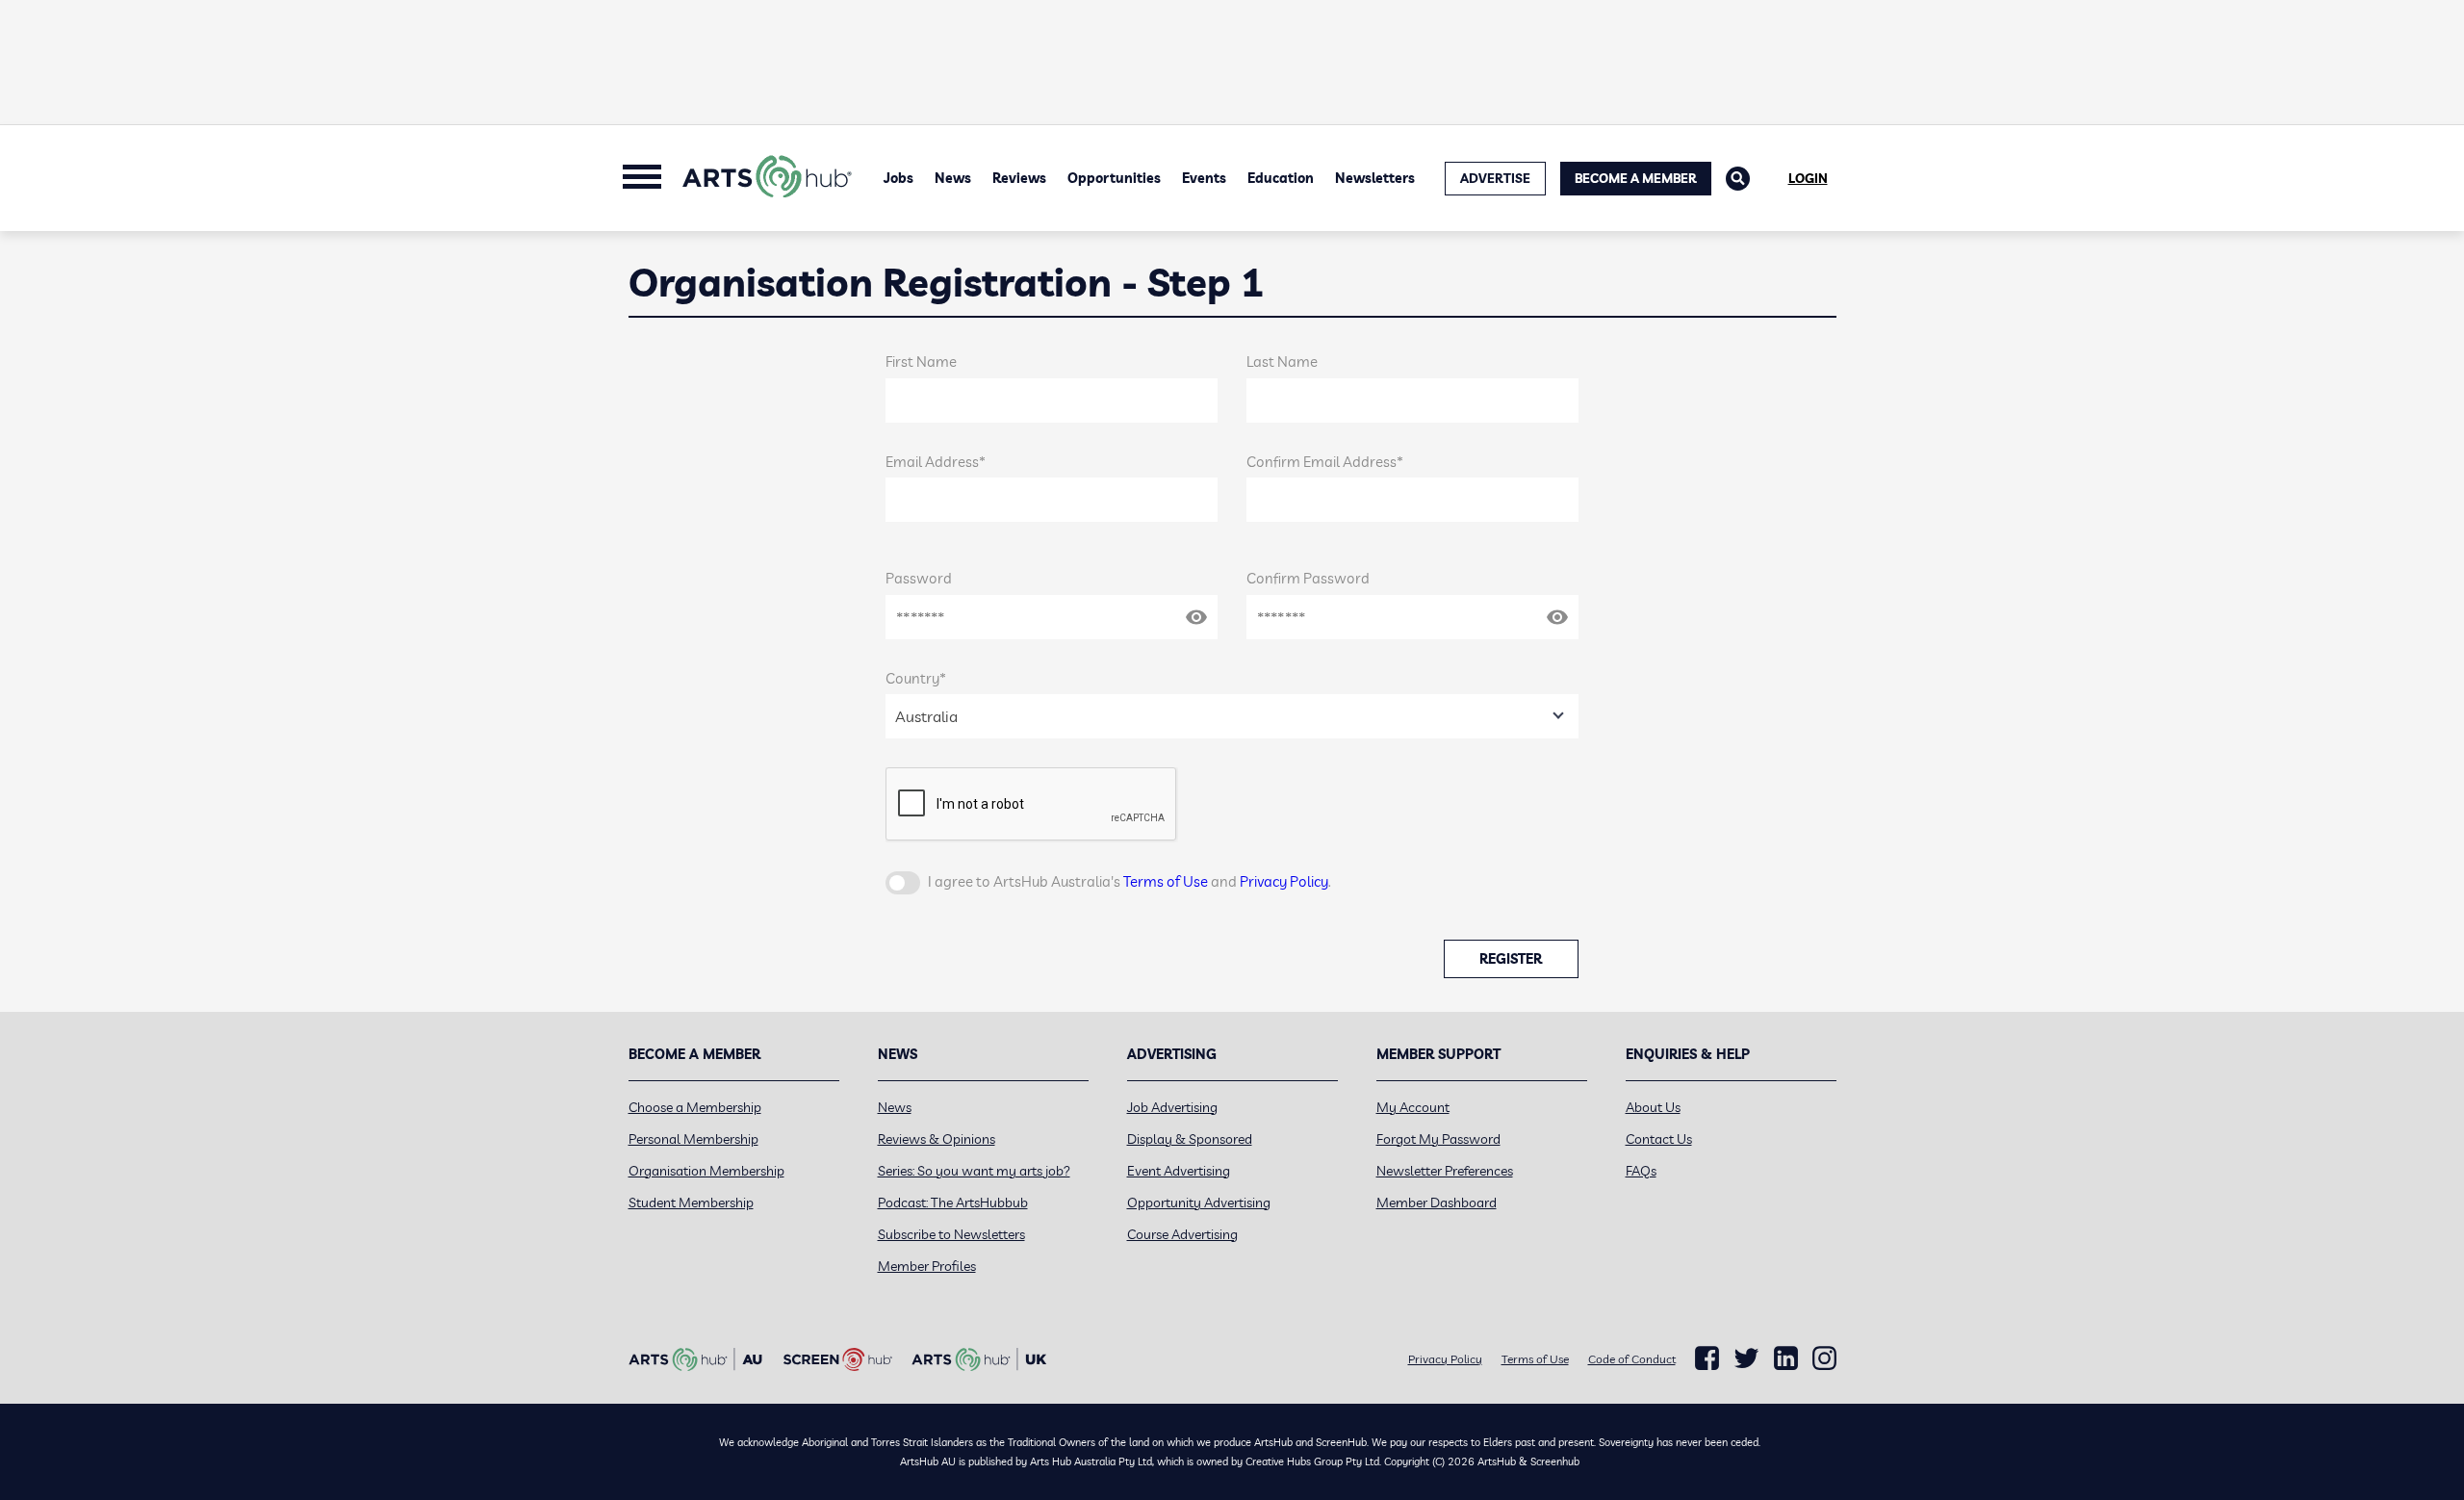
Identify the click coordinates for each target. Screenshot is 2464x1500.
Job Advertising (1172, 1107)
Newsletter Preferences (1445, 1171)
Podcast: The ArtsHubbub (953, 1203)
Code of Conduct (1632, 1359)
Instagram (1824, 1358)
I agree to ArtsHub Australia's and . (1129, 881)
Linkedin (1786, 1358)
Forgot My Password (1438, 1139)
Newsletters (1375, 178)
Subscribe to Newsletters (951, 1234)
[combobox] (1232, 716)
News (953, 178)
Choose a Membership (695, 1107)
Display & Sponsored (1190, 1139)
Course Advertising (1182, 1234)
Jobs (898, 178)
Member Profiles (927, 1266)
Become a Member (1636, 178)
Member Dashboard (1437, 1203)
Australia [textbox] (926, 716)
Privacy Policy (1284, 881)
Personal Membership (693, 1139)
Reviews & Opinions (937, 1139)
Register (1511, 959)
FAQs (1641, 1171)
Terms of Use (1166, 881)
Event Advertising (1179, 1171)
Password (919, 578)
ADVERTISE (1495, 178)
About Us (1653, 1107)
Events (1204, 178)
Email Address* (936, 462)
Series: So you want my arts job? (974, 1171)
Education (1281, 178)
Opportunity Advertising (1199, 1203)
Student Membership (691, 1203)
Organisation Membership (706, 1171)
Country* (916, 678)
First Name (921, 362)
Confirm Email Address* (1325, 462)
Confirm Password (1308, 578)
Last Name (1282, 362)
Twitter (1746, 1358)
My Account (1413, 1107)
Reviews (1019, 178)
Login (1808, 178)
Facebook (1707, 1358)
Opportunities (1114, 178)
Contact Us (1659, 1139)
